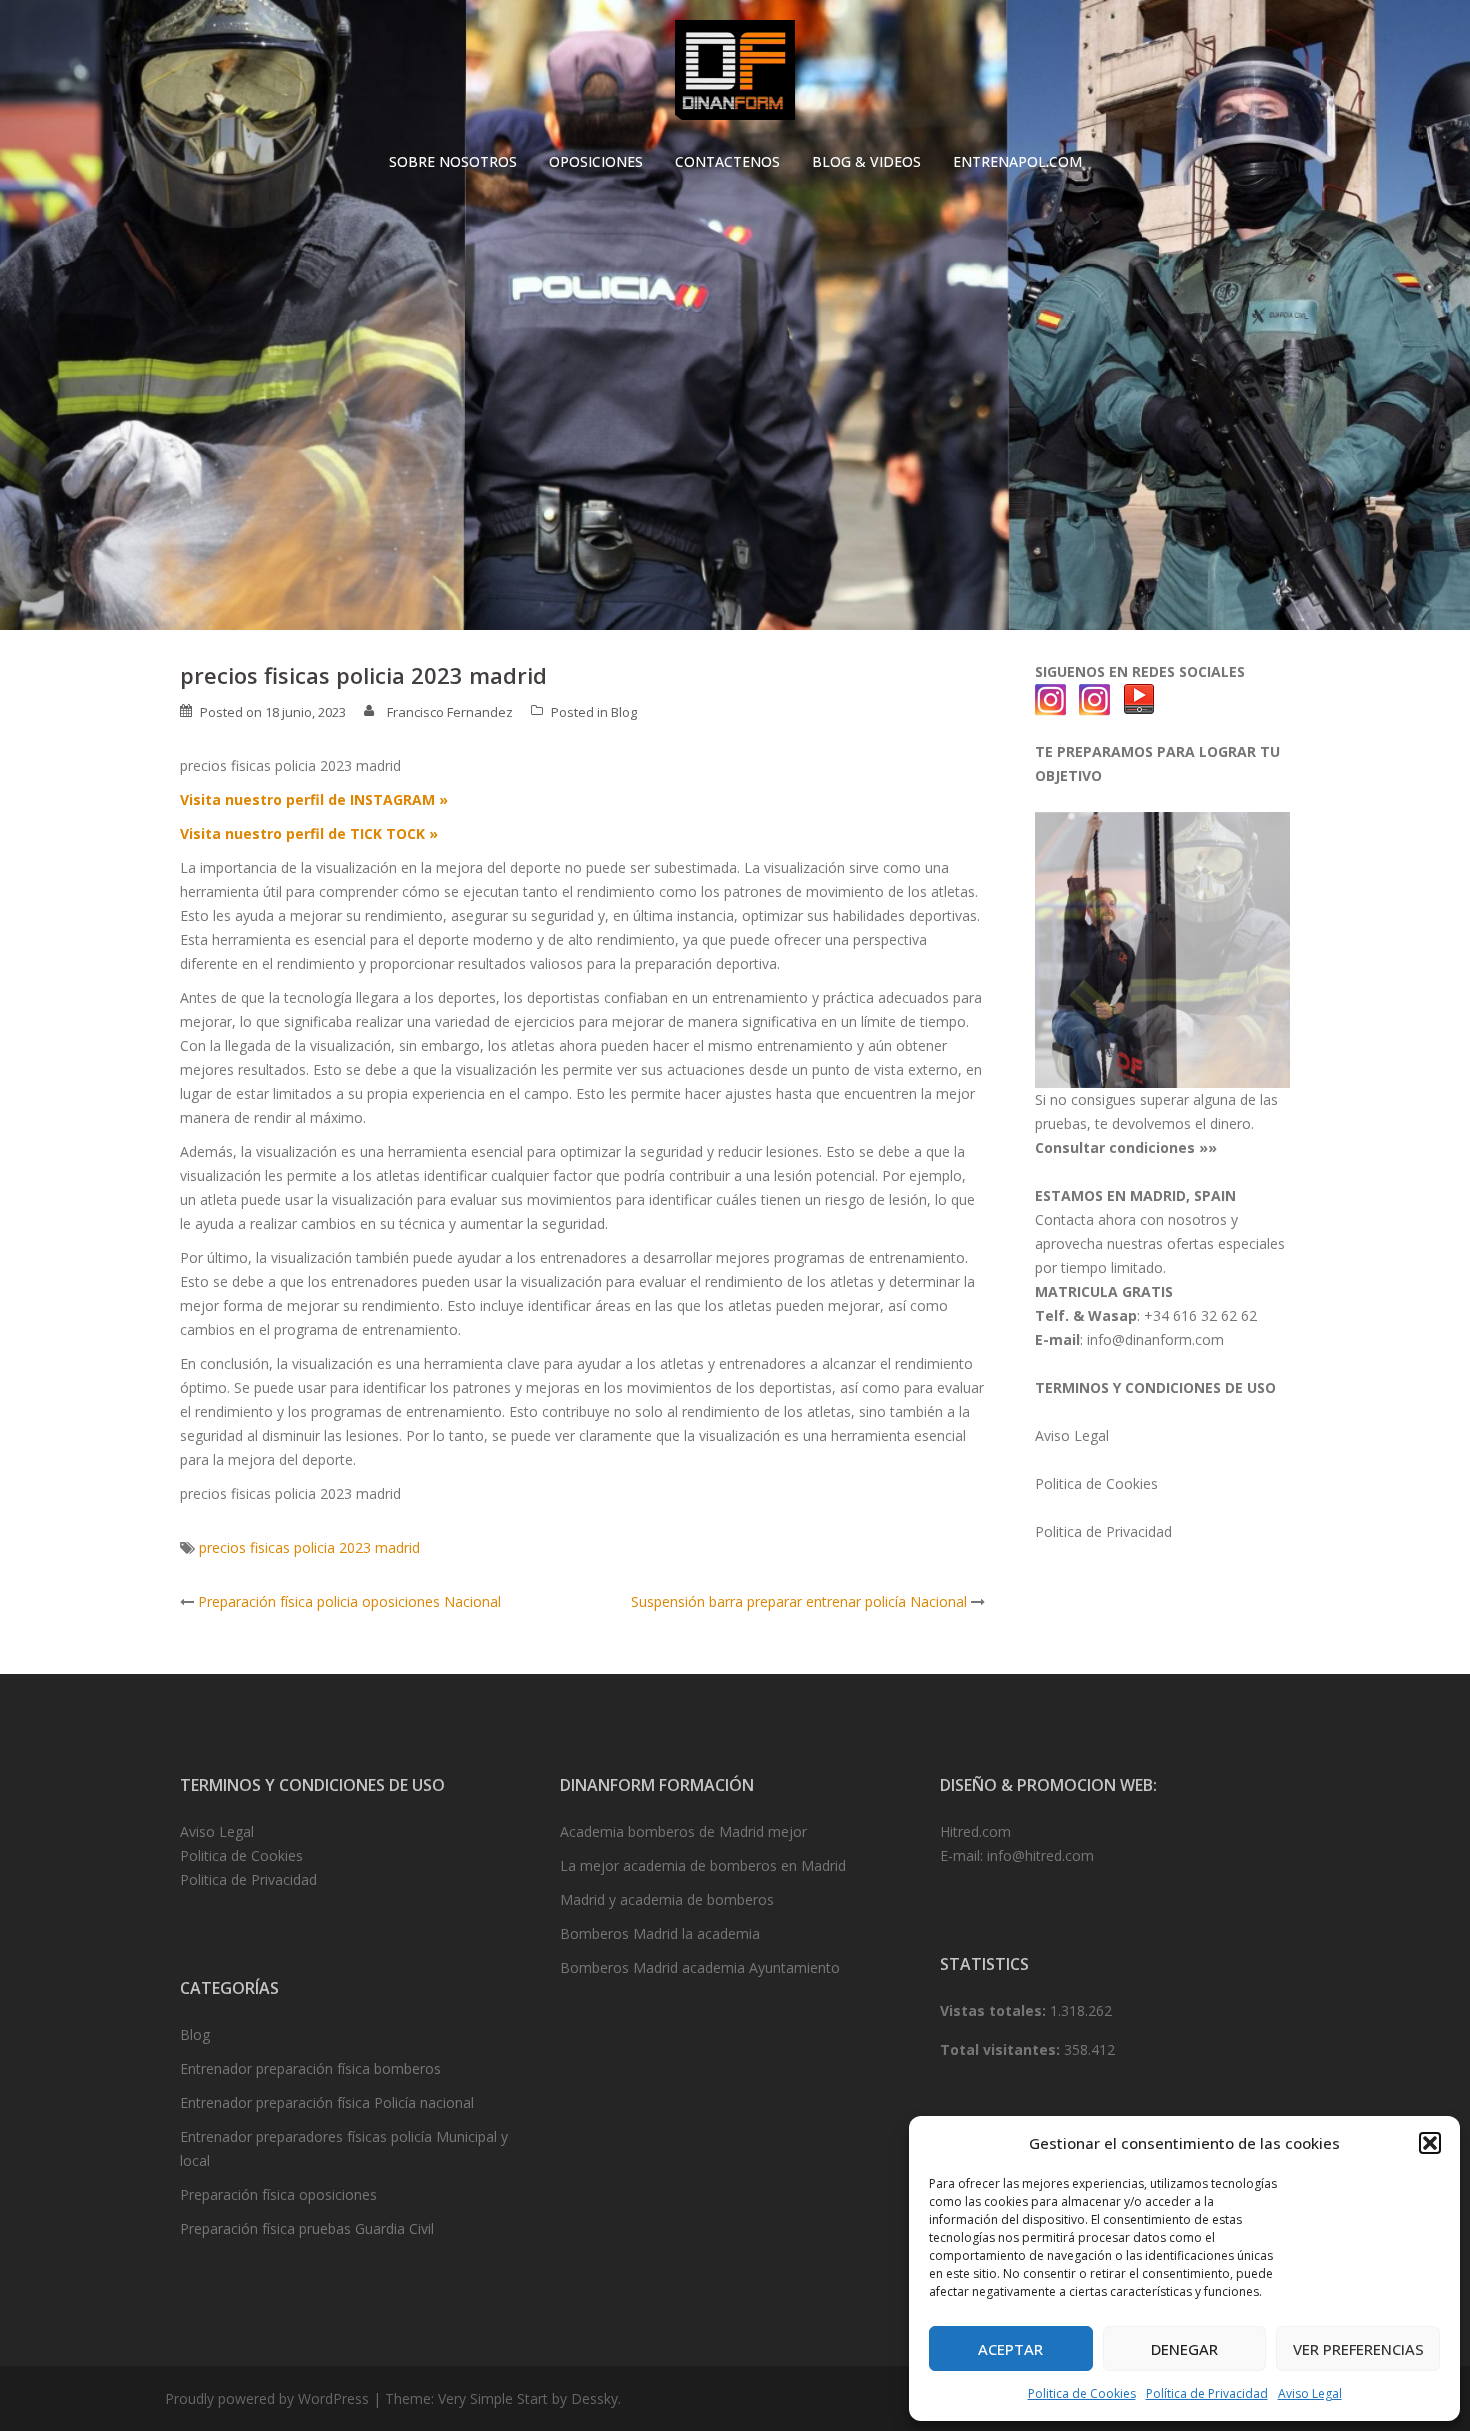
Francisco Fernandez (450, 712)
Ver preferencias (1358, 2349)
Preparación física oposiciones (278, 2194)
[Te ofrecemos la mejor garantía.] (1162, 948)
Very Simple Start (493, 2398)
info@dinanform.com (1155, 1339)
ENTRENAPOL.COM (1017, 161)
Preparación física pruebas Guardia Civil (307, 2228)
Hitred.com (975, 1831)
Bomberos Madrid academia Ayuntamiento (700, 1967)
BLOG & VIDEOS (866, 161)
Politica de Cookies (1082, 2393)
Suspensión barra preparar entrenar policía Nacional (799, 1601)
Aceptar (1010, 2349)
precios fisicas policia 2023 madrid (309, 1547)
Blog (624, 712)
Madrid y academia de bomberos (667, 1899)
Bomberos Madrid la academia (660, 1933)
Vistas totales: (995, 2010)
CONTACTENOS (727, 161)
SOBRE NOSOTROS (453, 161)
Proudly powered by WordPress (267, 2398)
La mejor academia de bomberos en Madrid (703, 1865)
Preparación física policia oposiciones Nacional (349, 1601)
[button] (1430, 2143)
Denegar (1184, 2349)
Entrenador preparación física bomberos (310, 2068)
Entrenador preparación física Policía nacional (327, 2102)
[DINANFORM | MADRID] (734, 75)
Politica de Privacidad (1103, 1531)
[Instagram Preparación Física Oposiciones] (1051, 698)
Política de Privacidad (1207, 2393)
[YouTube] (1139, 698)
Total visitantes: (1002, 2049)
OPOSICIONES (596, 161)
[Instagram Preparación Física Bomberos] (1095, 698)
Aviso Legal (1310, 2393)
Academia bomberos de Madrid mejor (683, 1831)
